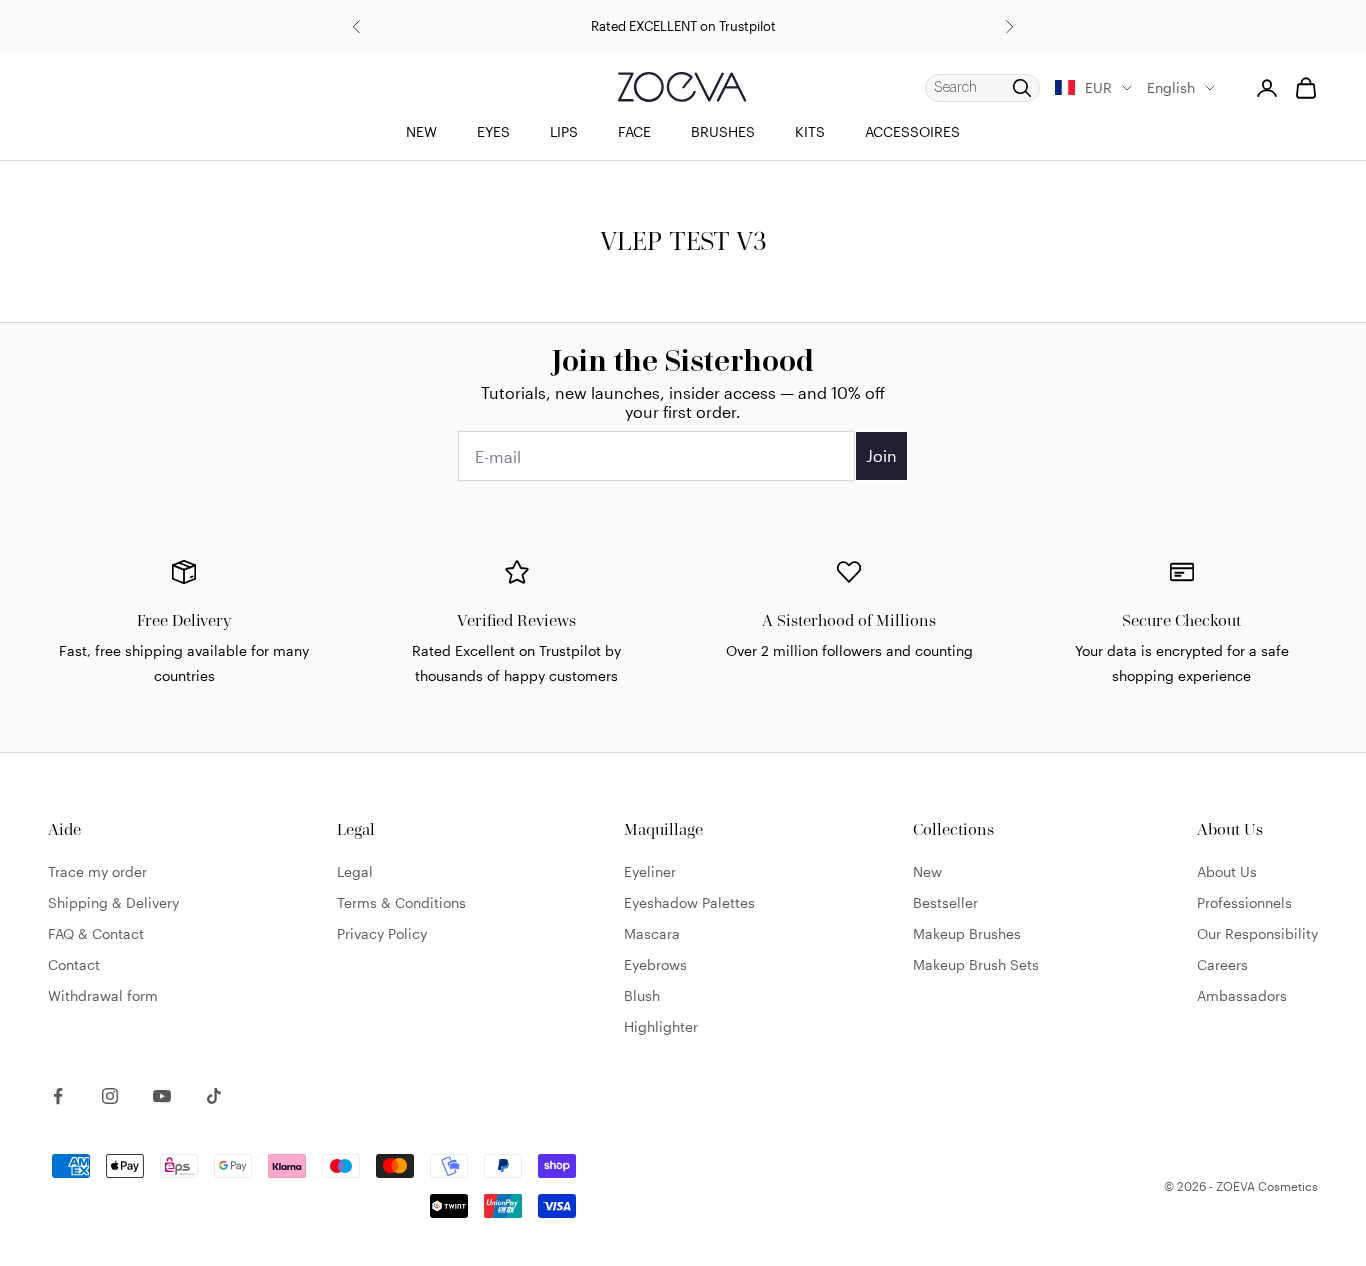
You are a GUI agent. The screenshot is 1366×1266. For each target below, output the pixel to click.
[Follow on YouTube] (162, 1096)
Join (881, 455)
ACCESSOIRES (912, 131)
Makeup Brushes (967, 933)
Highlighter (661, 1026)
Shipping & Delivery (113, 902)
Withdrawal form (103, 995)
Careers (1222, 964)
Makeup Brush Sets (976, 964)
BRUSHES (723, 131)
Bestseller (945, 902)
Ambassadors (1242, 995)
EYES (493, 131)
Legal (355, 871)
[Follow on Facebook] (58, 1096)
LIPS (564, 131)
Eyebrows (655, 964)
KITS (810, 131)
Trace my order (97, 871)
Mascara (652, 933)
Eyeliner (650, 871)
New (927, 871)
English (1171, 87)
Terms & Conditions (401, 902)
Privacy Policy (382, 933)
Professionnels (1244, 902)
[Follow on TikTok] (214, 1096)
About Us (1227, 871)
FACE (634, 131)
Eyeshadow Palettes (689, 902)
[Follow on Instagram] (110, 1096)
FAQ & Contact (96, 933)
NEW (421, 131)
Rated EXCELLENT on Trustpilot (683, 26)
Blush (642, 995)
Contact (74, 964)
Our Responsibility (1257, 933)
